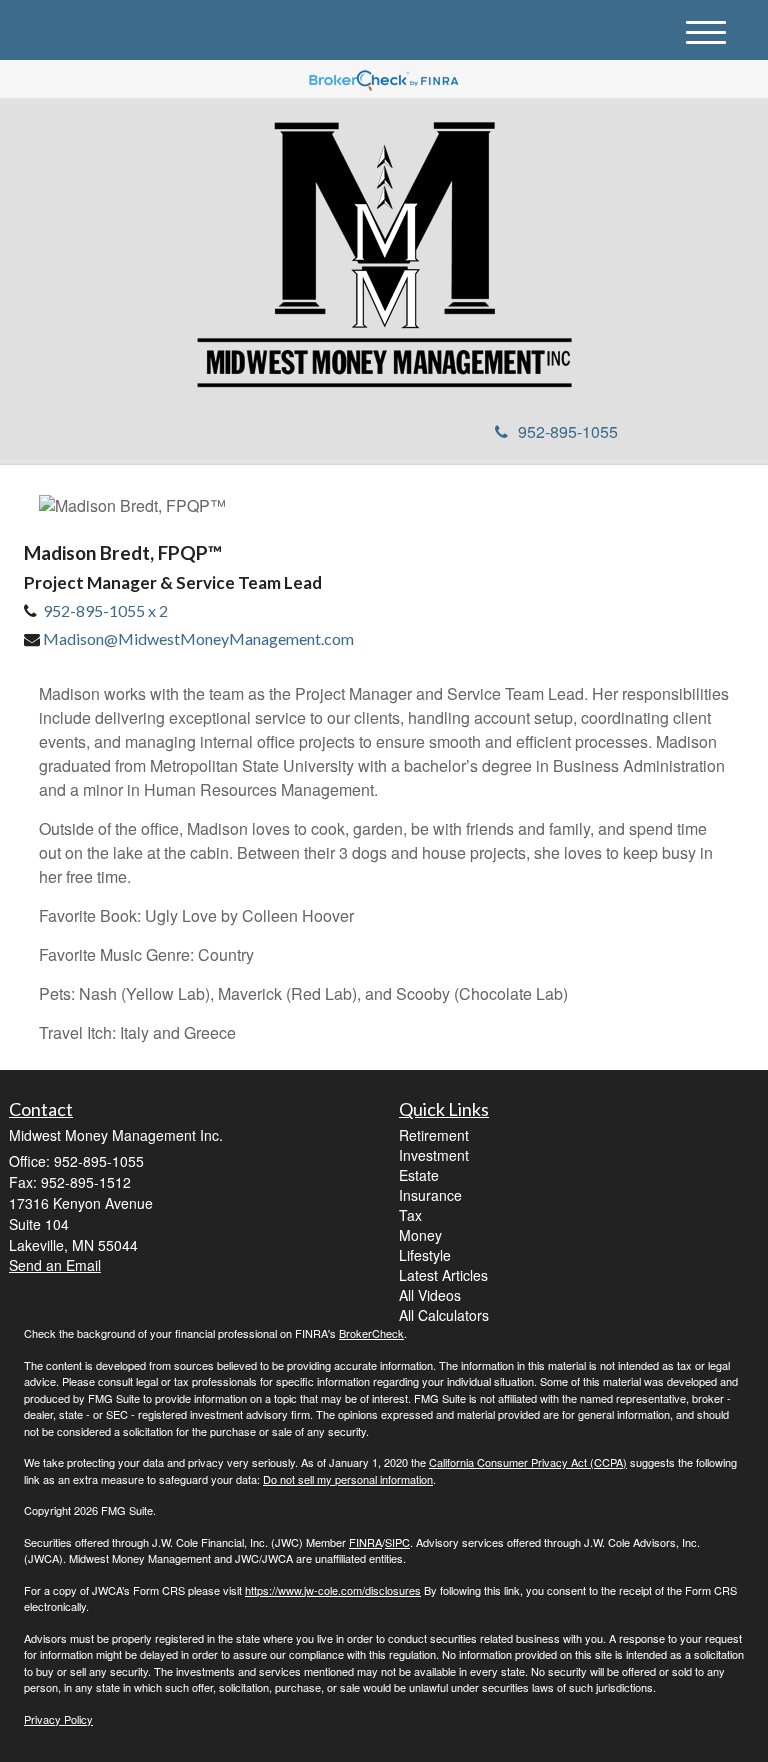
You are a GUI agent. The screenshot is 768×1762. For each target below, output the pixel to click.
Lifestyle (425, 1255)
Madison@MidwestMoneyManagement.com (198, 638)
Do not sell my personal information (348, 1479)
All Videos (430, 1295)
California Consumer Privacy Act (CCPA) (528, 1462)
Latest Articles (443, 1275)
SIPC (397, 1542)
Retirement (434, 1135)
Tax (410, 1215)
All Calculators (444, 1315)
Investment (434, 1155)
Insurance (430, 1195)
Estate (419, 1175)
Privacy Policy (58, 1719)
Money (420, 1235)
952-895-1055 (568, 431)
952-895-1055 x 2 (105, 610)
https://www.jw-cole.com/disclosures (333, 1590)
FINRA (365, 1542)
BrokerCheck (371, 1333)
